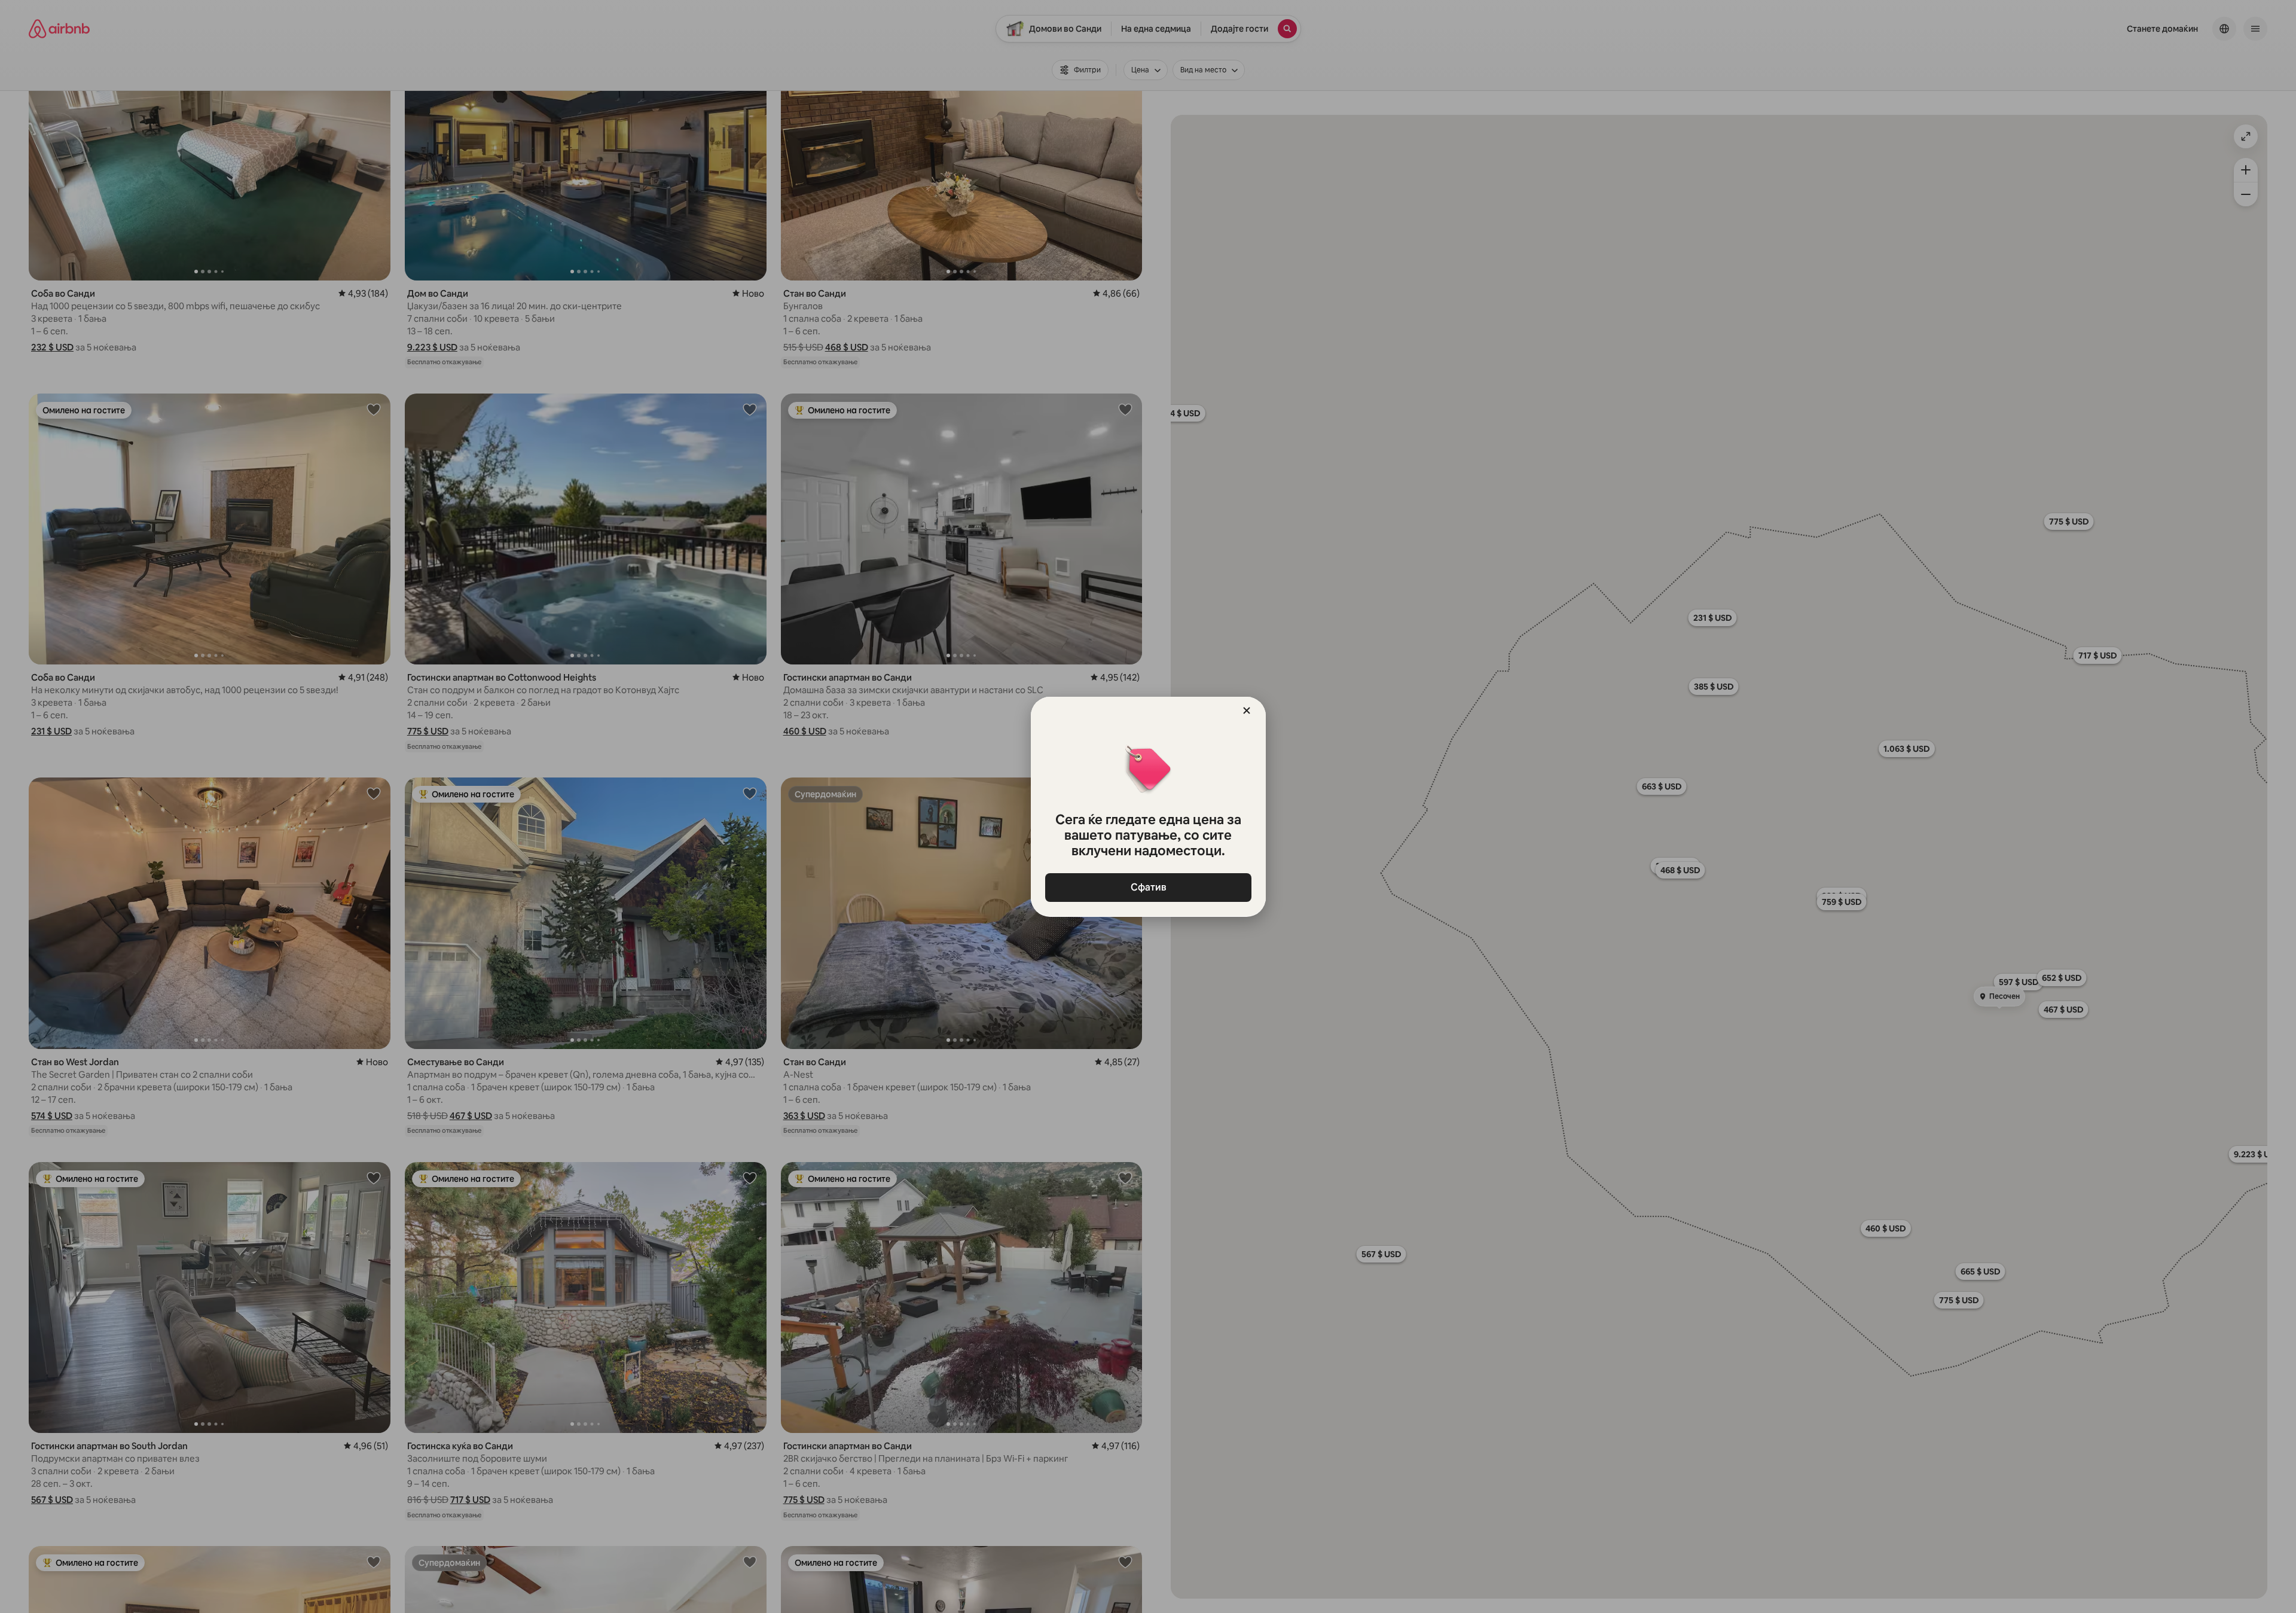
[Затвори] (1247, 711)
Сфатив (1148, 887)
